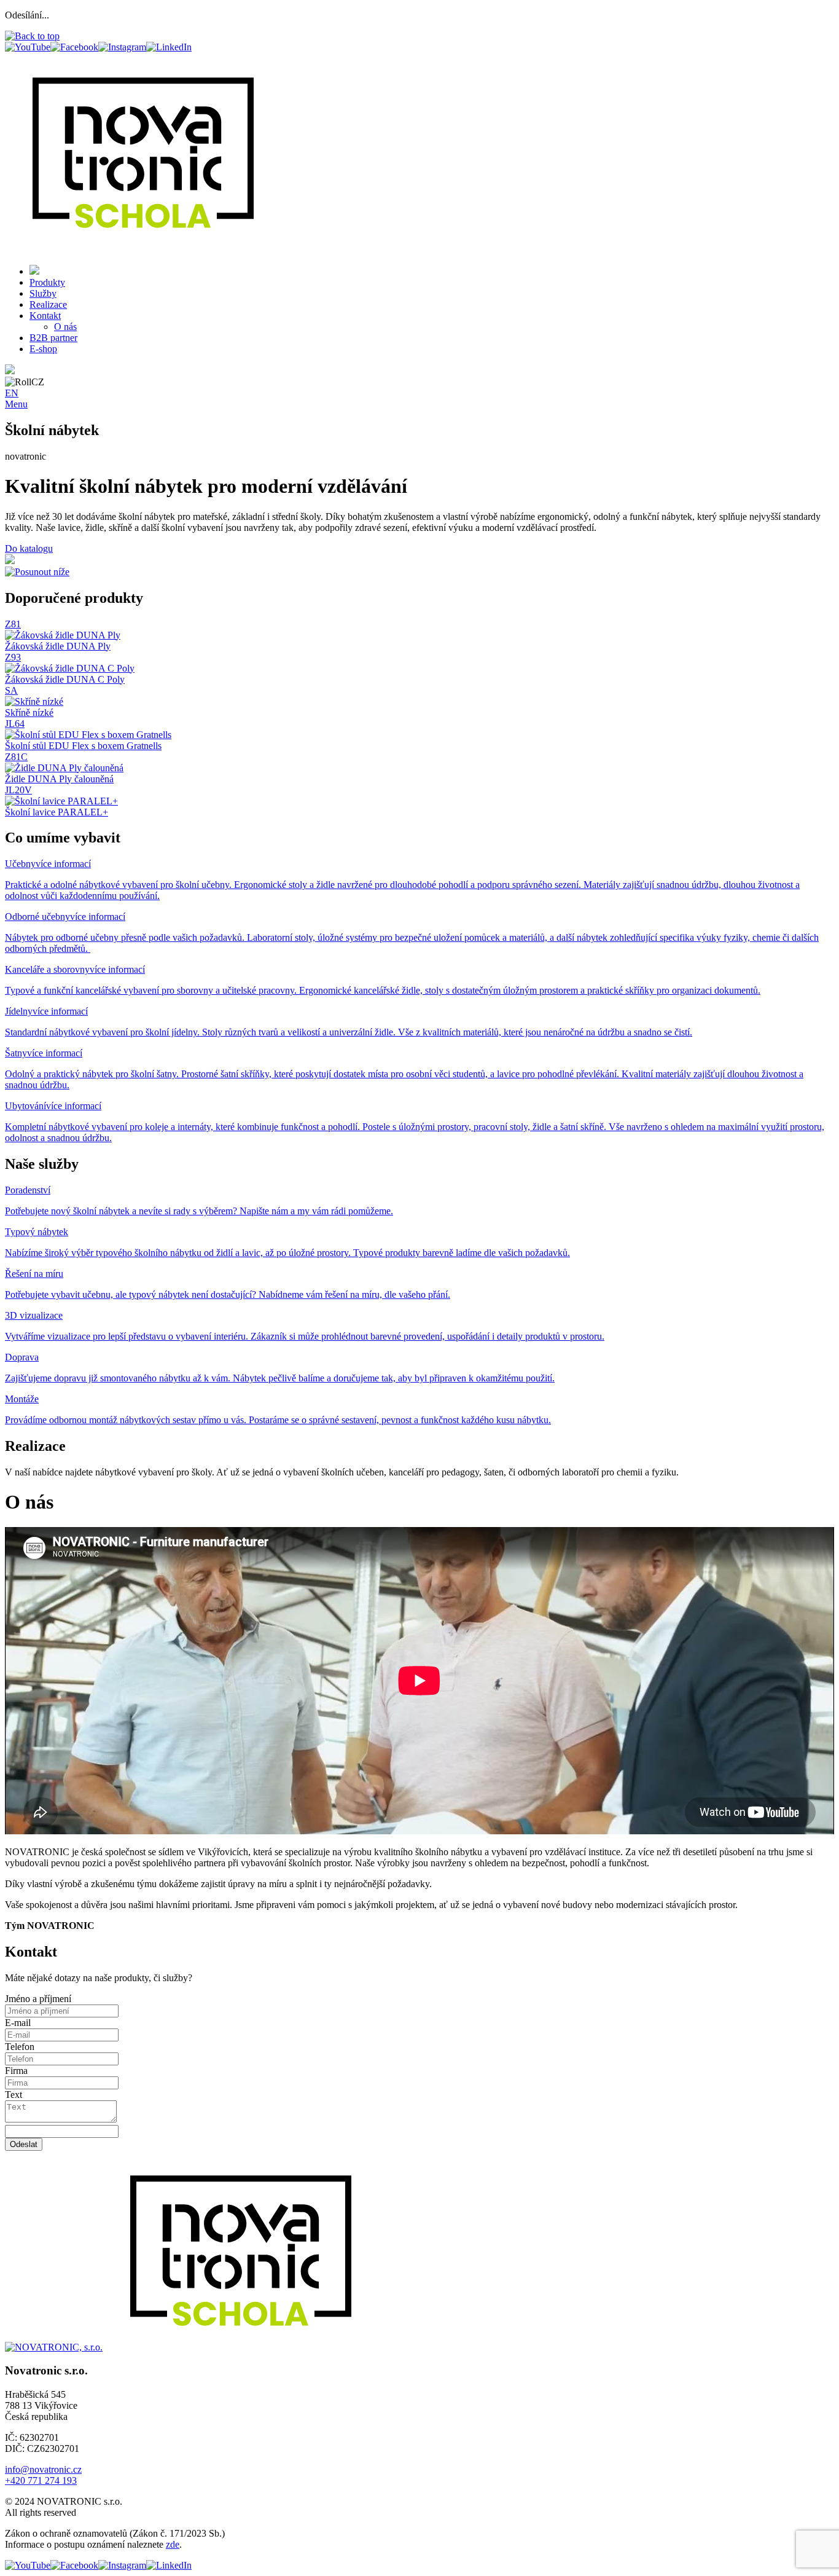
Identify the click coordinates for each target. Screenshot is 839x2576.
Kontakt (45, 316)
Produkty (47, 282)
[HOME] (34, 271)
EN (12, 393)
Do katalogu (29, 548)
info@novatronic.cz (43, 2469)
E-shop (43, 349)
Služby (43, 293)
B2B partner (53, 338)
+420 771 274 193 (41, 2480)
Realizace (48, 304)
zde (173, 2544)
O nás (65, 327)
